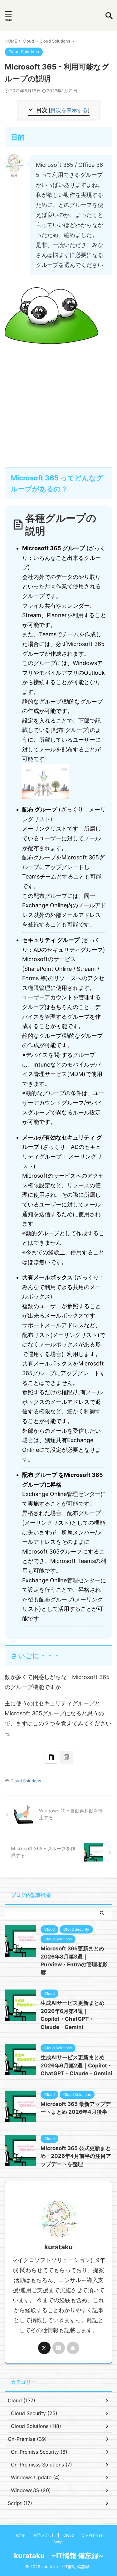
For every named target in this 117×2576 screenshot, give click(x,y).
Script (58, 2542)
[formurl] (59, 2348)
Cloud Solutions (26, 1781)
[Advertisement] (58, 403)
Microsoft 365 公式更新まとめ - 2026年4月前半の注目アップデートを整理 (76, 2156)
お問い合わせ (44, 2535)
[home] (73, 2348)
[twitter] (44, 2348)
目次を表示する (69, 110)
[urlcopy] (66, 1757)
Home (19, 2535)
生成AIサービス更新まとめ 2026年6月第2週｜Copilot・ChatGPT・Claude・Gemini (76, 2065)
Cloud (68, 2535)
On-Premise (92, 2535)
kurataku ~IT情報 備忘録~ (59, 2556)
